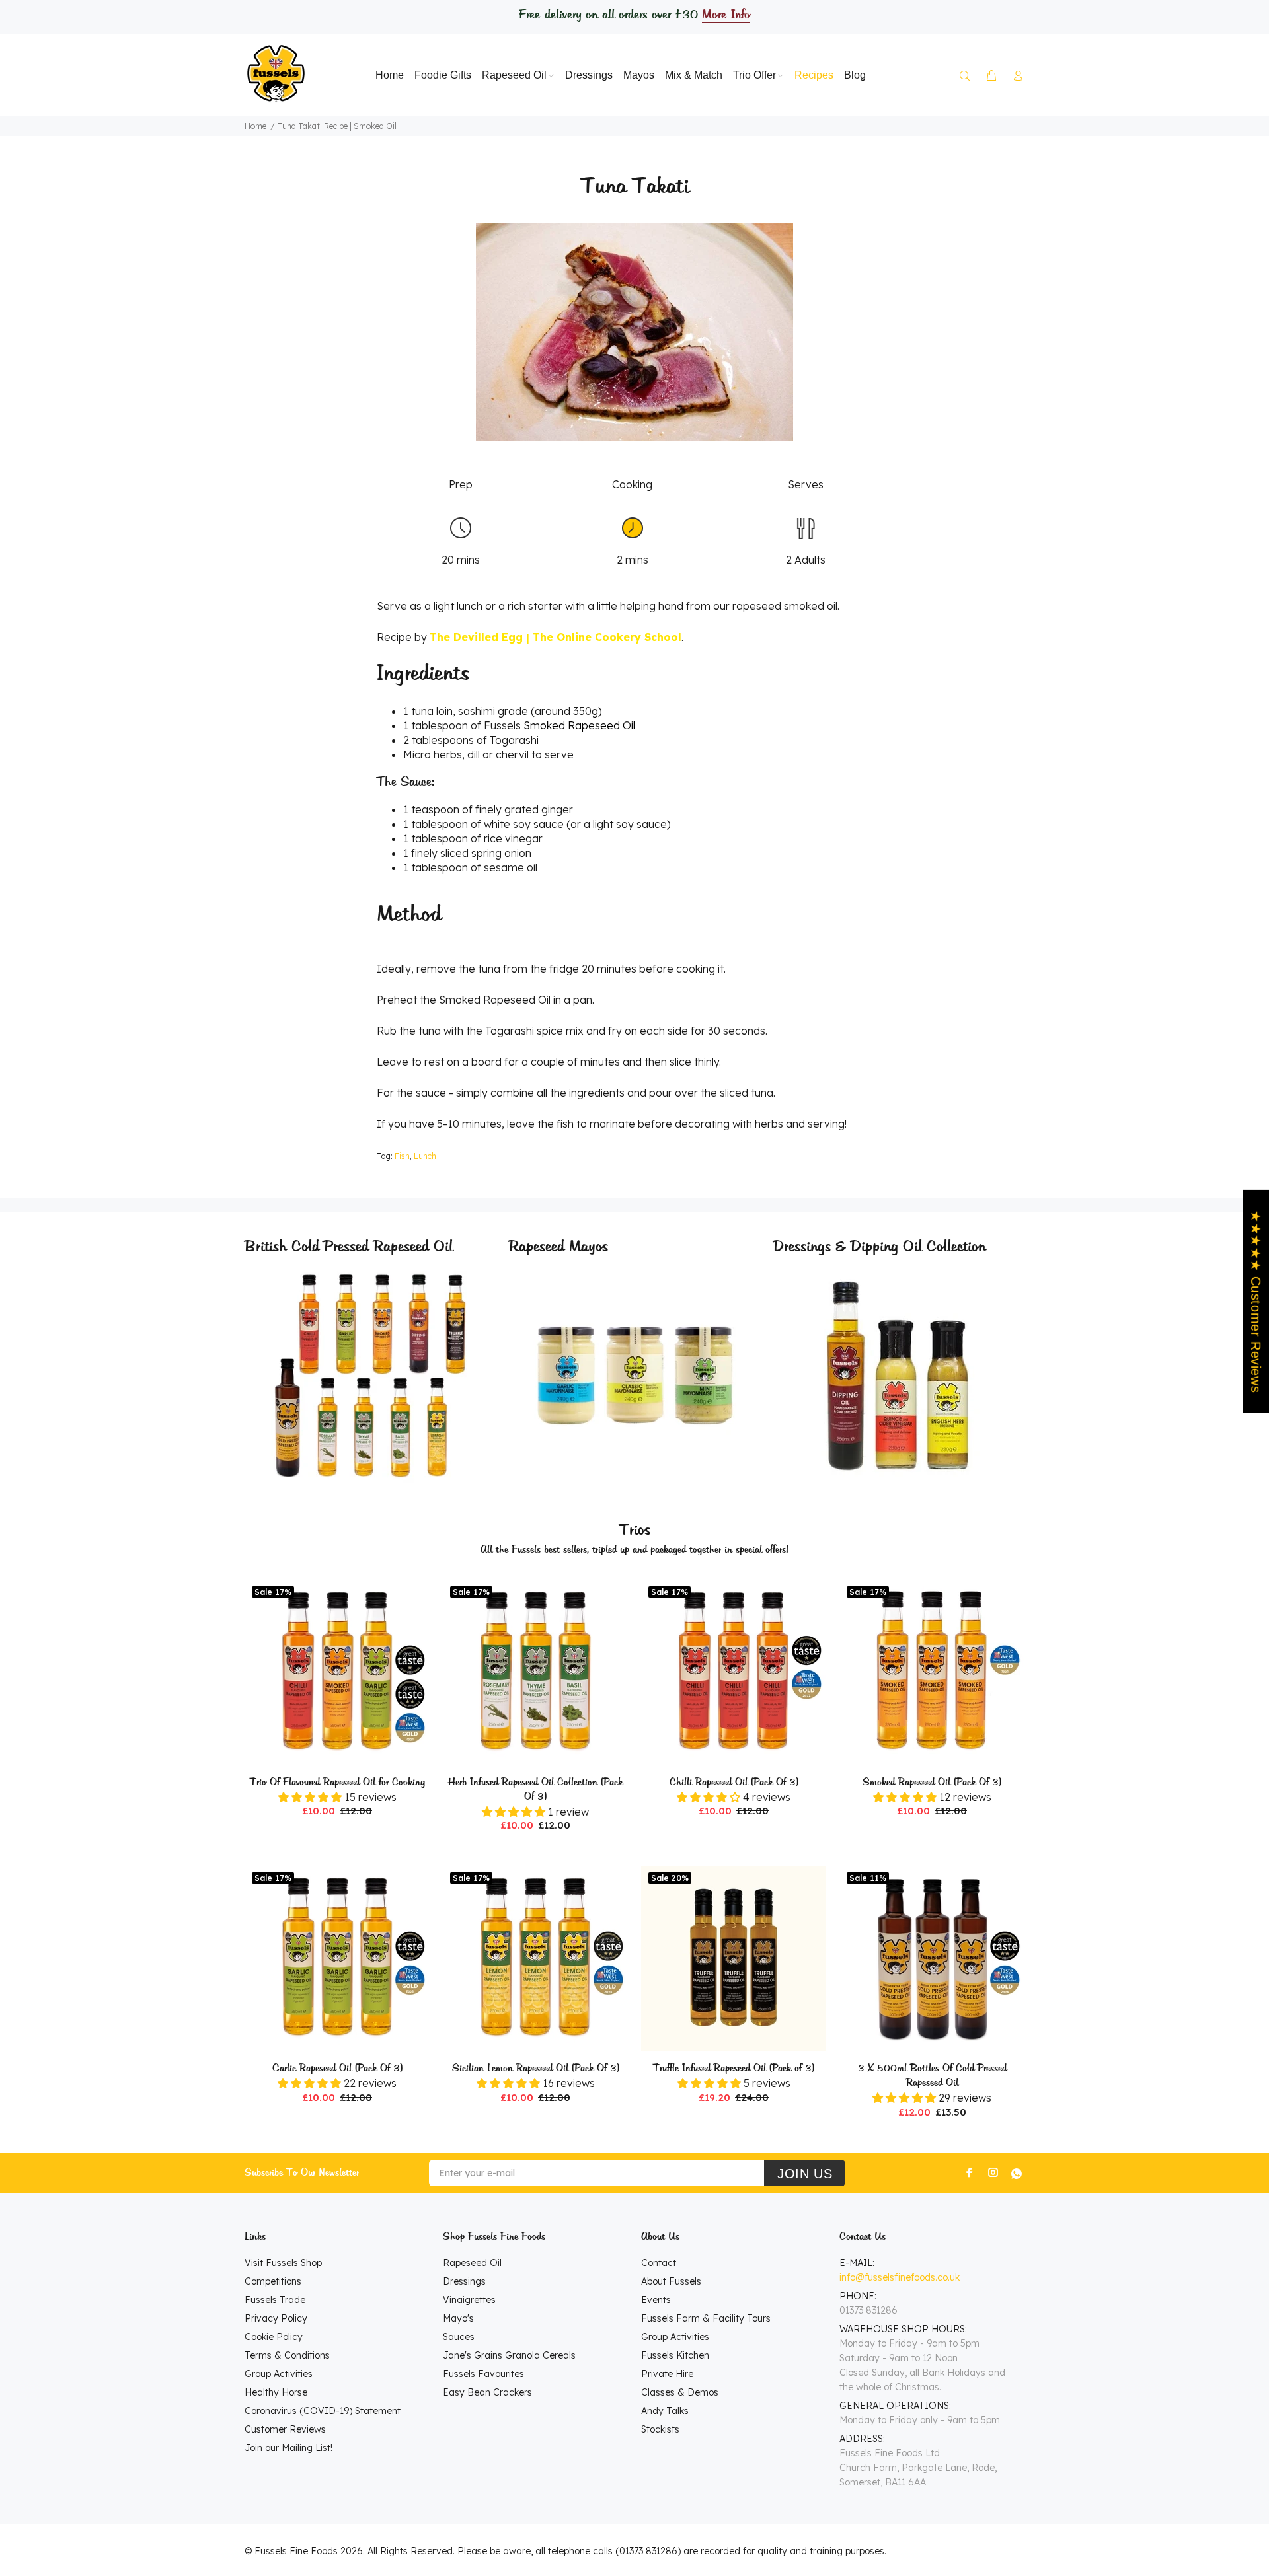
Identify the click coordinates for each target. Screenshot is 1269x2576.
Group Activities (279, 2374)
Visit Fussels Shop (283, 2263)
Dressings (464, 2281)
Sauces (459, 2337)
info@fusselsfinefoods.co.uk (900, 2277)
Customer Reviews (285, 2429)
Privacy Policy (276, 2318)
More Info (726, 15)
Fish (402, 1156)
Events (656, 2300)
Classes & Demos (680, 2392)
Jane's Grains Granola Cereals (509, 2355)
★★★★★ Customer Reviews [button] (1256, 1301)
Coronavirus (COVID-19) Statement (323, 2411)
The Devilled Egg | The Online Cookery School (556, 637)
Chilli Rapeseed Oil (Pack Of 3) (734, 1783)
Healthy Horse (276, 2392)
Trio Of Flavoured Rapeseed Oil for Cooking (337, 1783)
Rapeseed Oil (472, 2263)
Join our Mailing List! (288, 2448)
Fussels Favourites (483, 2374)
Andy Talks (665, 2411)
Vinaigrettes (469, 2300)
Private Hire (667, 2374)
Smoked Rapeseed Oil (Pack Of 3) (932, 1783)
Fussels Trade (275, 2300)
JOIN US (805, 2174)
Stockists (660, 2429)
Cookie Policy (274, 2337)
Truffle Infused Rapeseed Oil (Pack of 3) (734, 2069)
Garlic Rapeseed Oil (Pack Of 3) (337, 2069)
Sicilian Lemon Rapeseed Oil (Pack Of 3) (536, 2069)
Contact (659, 2263)
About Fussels (671, 2281)
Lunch (425, 1156)
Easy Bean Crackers (487, 2392)
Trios (635, 1530)
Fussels (559, 725)
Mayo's (458, 2318)
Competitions (273, 2281)
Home (255, 126)
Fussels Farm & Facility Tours (706, 2318)
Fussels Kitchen (675, 2355)
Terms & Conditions (287, 2355)
